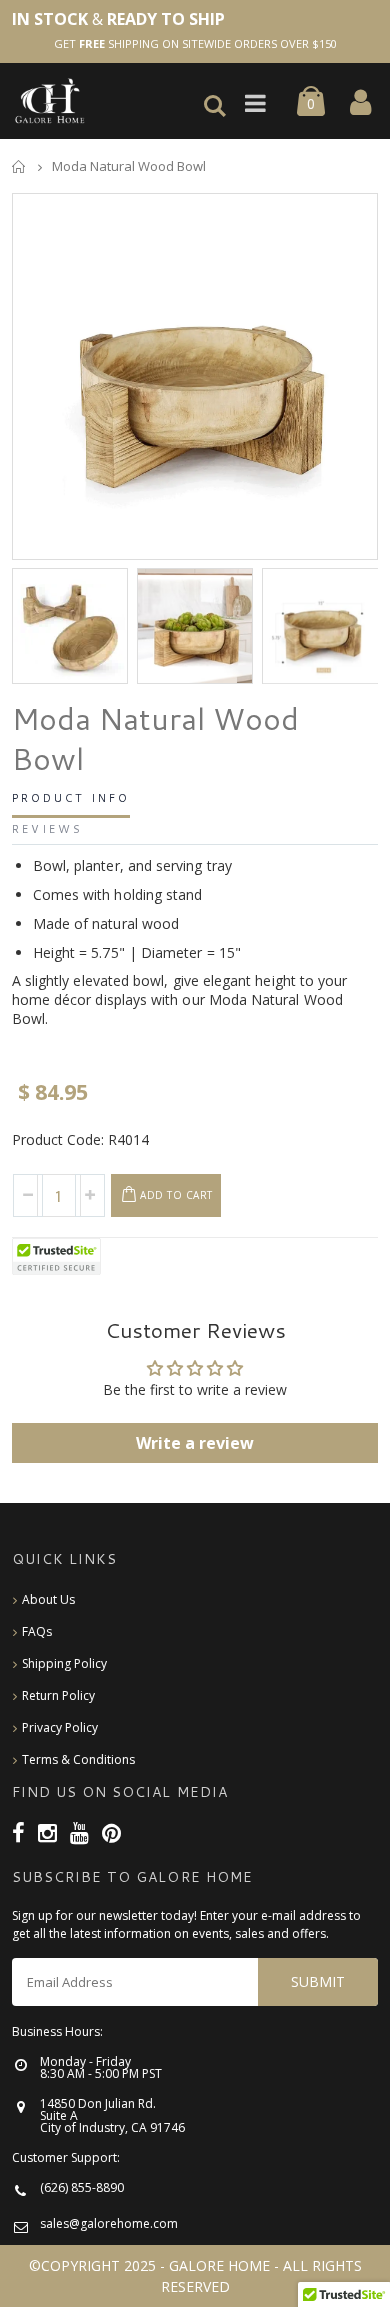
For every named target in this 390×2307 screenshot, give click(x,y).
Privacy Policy (60, 1727)
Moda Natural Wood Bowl (155, 739)
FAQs (37, 1631)
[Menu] (260, 104)
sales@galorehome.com (109, 2223)
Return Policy (58, 1695)
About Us (48, 1599)
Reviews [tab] (47, 830)
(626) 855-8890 (82, 2187)
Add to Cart (176, 1195)
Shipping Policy (64, 1663)
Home (19, 166)
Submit (318, 1981)
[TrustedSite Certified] (57, 1256)
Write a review (195, 1443)
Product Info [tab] (71, 799)
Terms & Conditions (78, 1759)
